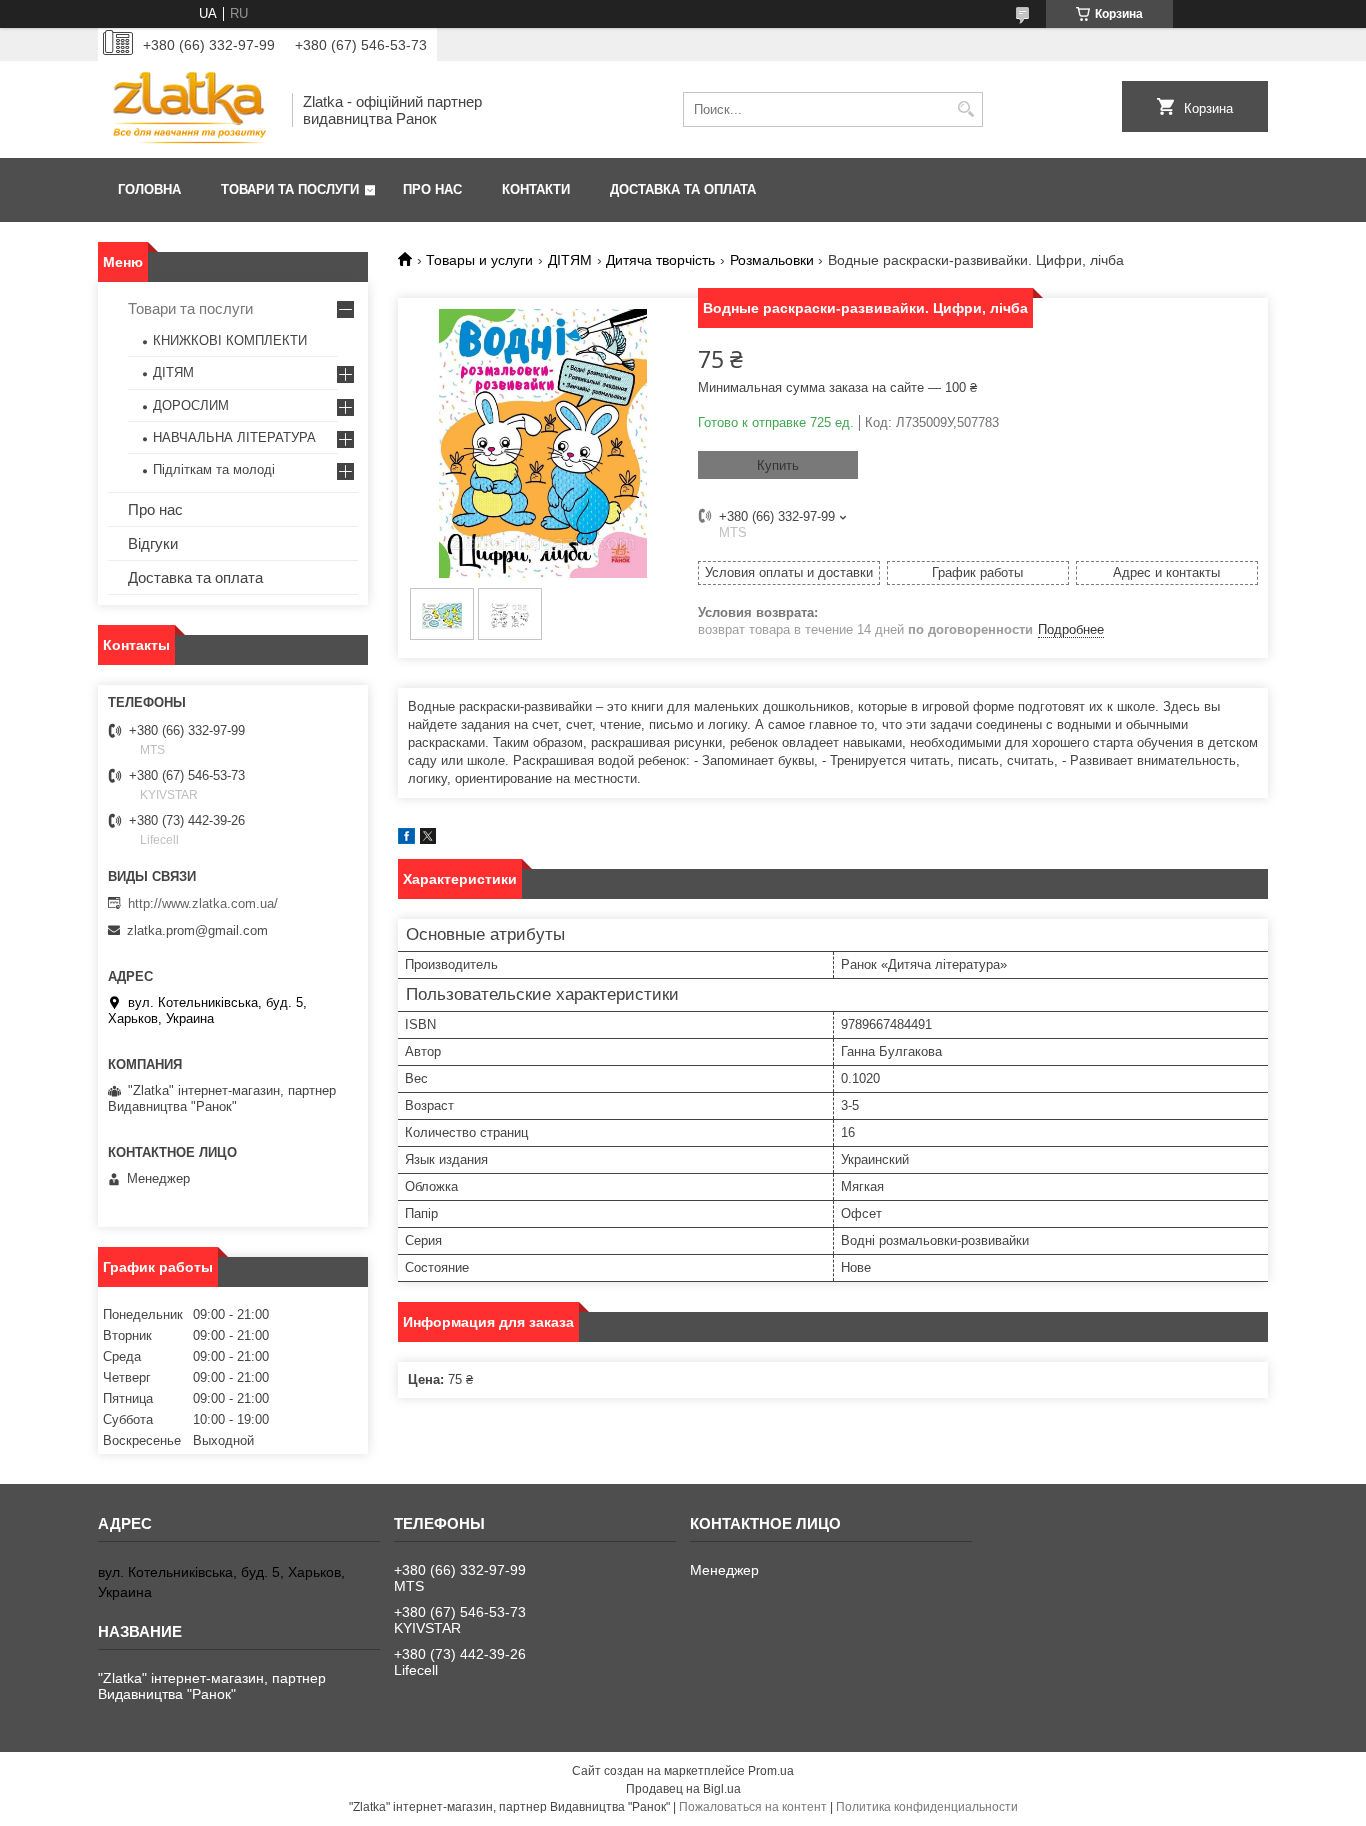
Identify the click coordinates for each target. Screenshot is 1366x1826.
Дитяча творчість (660, 260)
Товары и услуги (479, 260)
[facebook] (406, 839)
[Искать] (965, 109)
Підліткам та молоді (214, 469)
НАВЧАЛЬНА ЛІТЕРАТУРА (234, 437)
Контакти (536, 189)
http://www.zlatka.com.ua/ (203, 903)
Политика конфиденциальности (927, 1807)
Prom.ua (771, 1771)
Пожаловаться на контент (753, 1807)
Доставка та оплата (683, 189)
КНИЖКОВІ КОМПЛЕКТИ (230, 340)
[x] (428, 839)
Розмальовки (772, 260)
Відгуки (153, 543)
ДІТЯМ (570, 260)
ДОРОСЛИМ (191, 405)
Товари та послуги (290, 189)
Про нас (432, 189)
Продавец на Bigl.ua (683, 1789)
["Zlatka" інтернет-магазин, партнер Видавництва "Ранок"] (188, 109)
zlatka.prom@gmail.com (197, 930)
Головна (149, 189)
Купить (778, 465)
